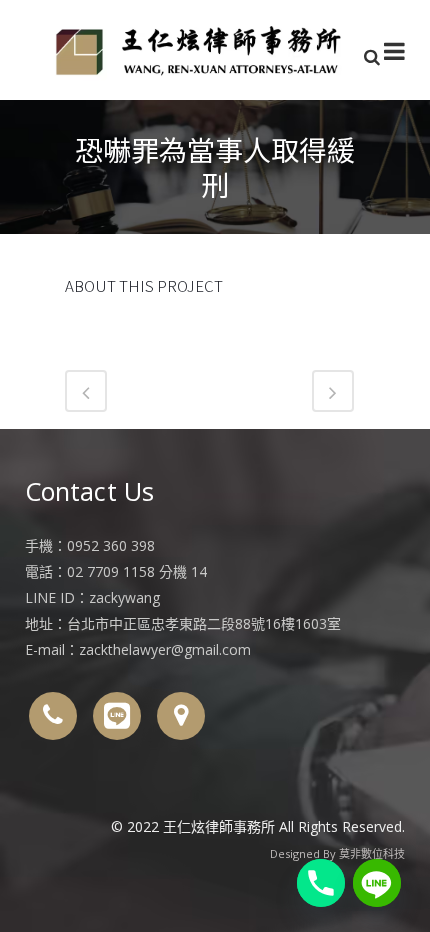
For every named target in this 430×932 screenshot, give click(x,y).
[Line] (377, 883)
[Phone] (321, 883)
